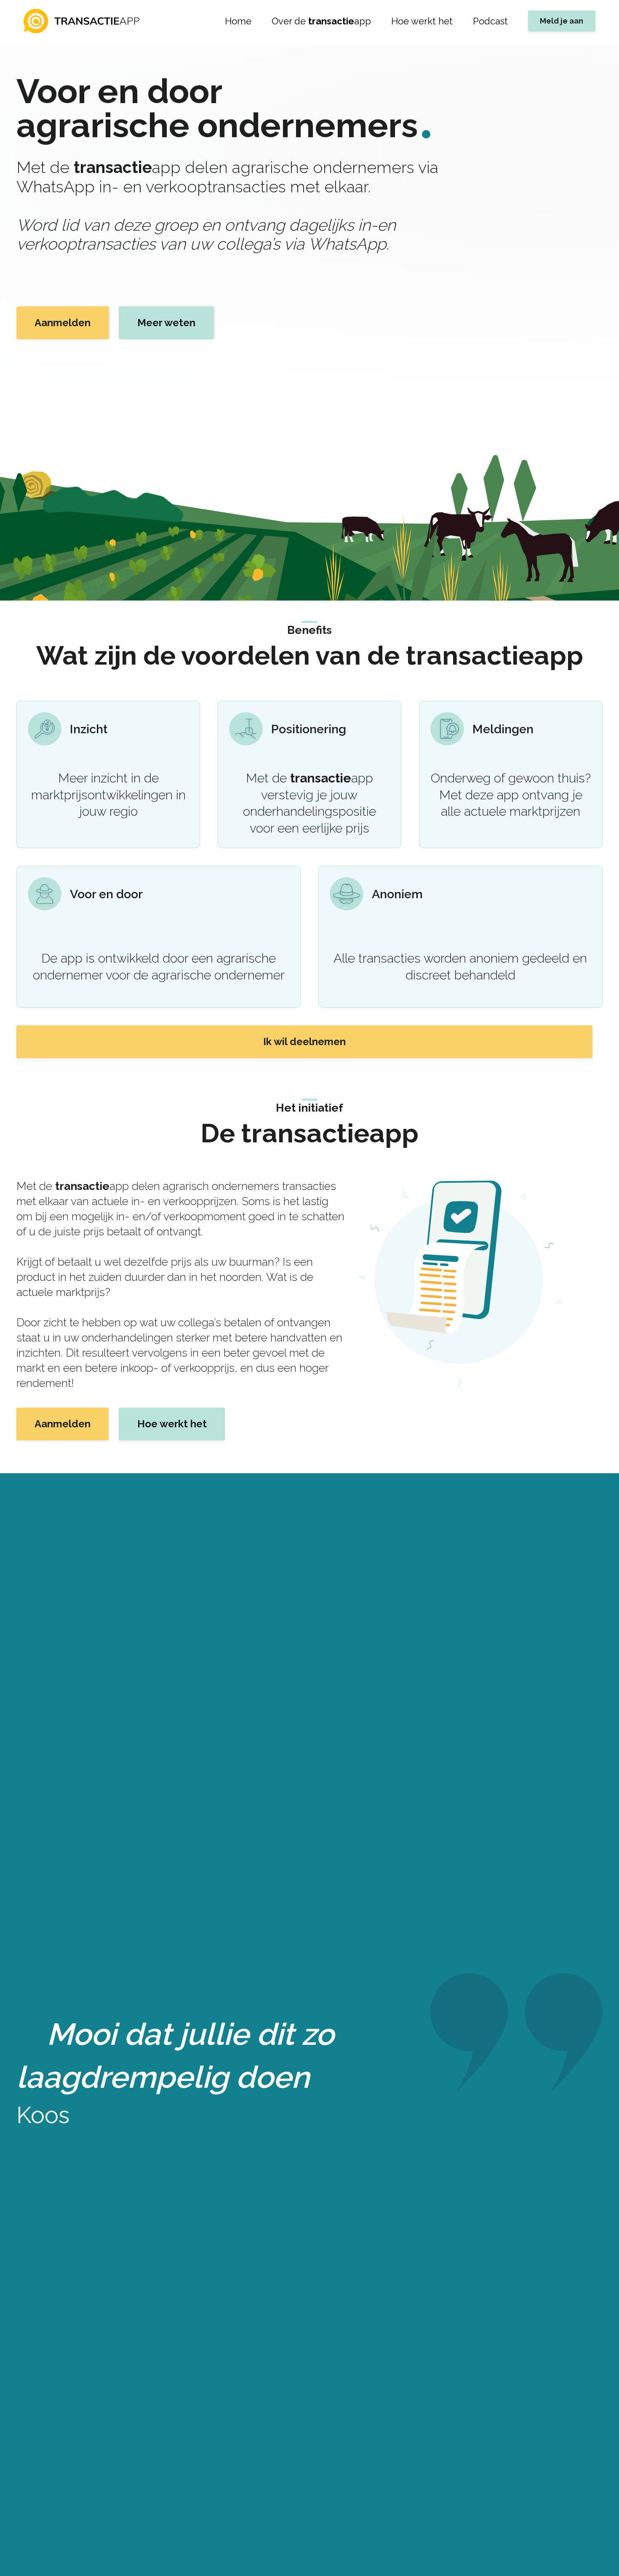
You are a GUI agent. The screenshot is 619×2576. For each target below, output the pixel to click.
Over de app (321, 21)
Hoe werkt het (422, 21)
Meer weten (166, 323)
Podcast (490, 21)
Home (238, 21)
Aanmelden (63, 323)
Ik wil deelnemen (304, 1042)
